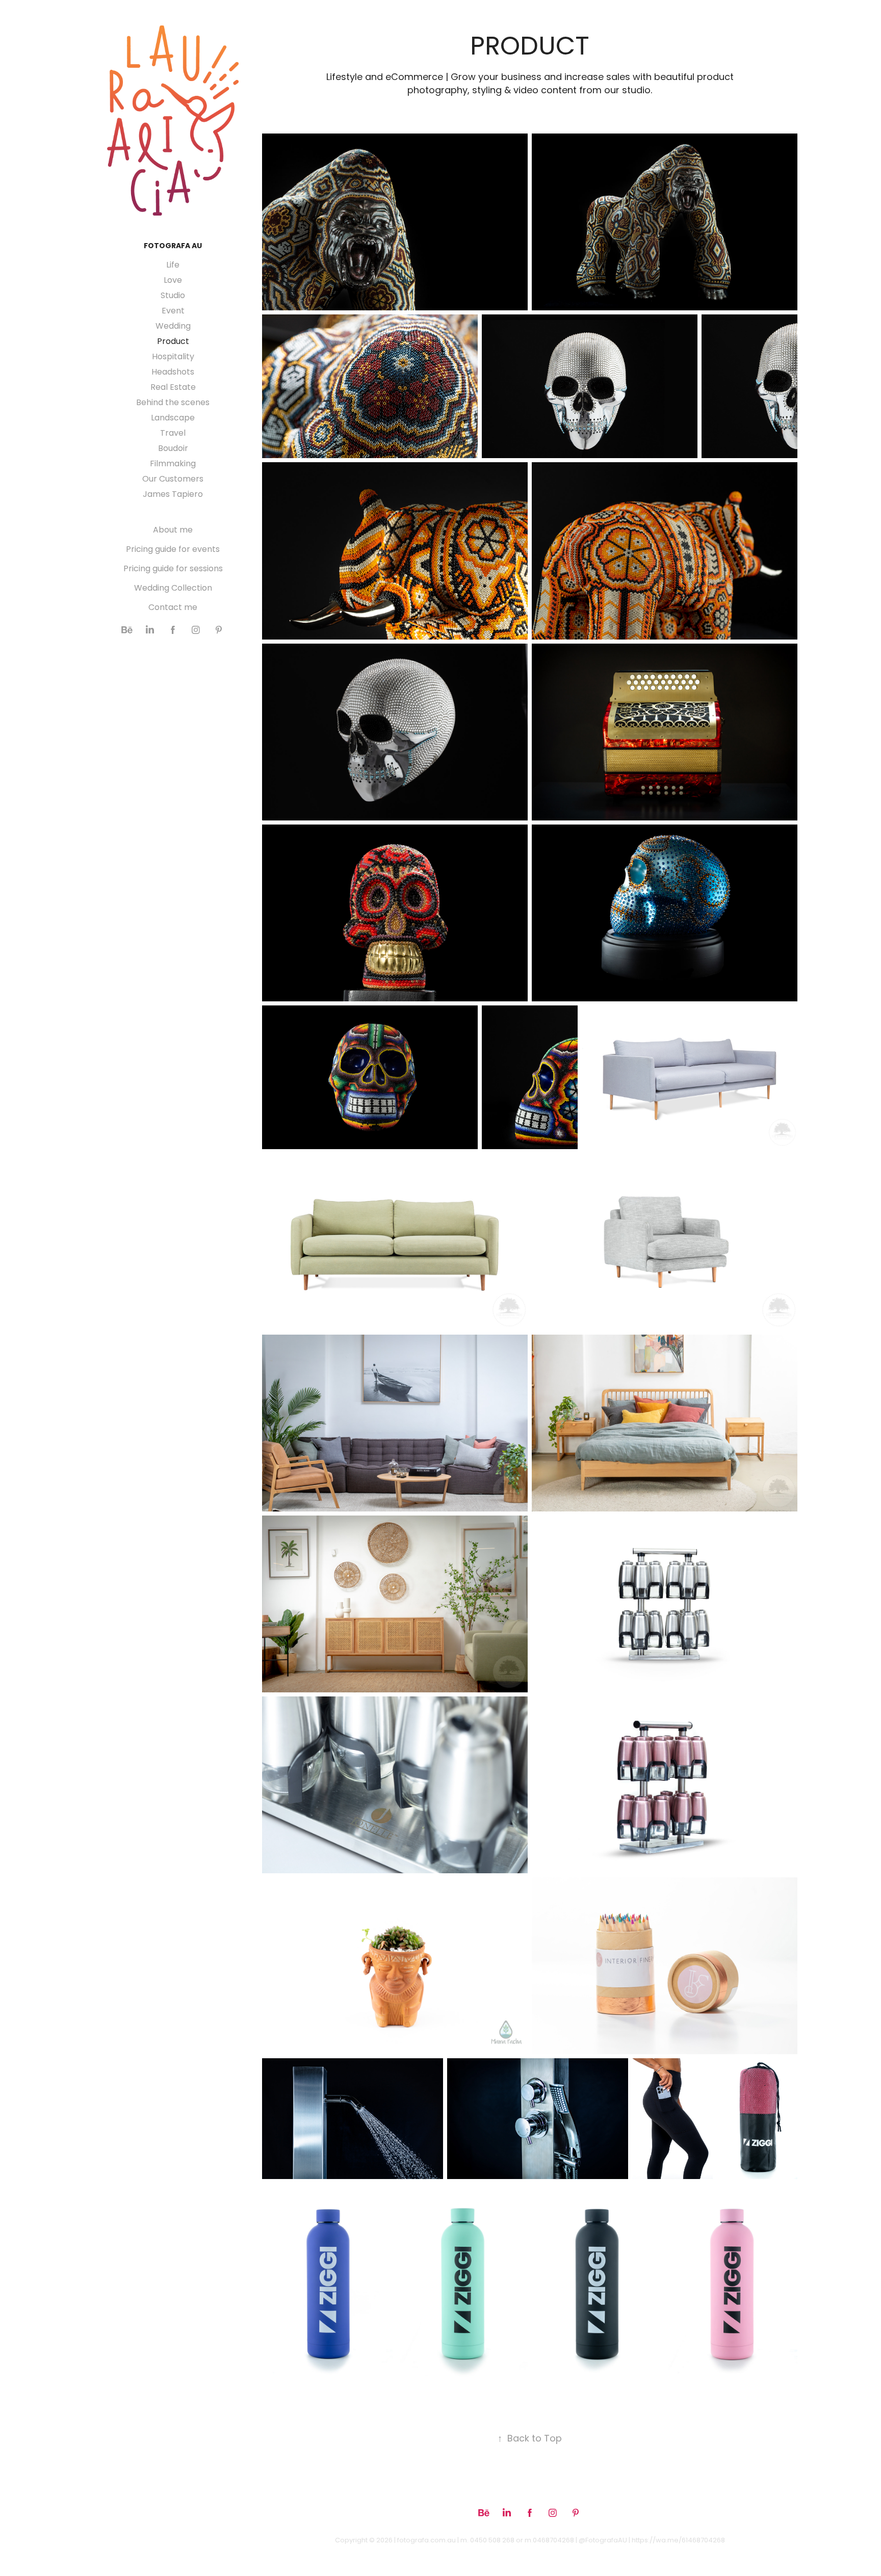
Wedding (173, 327)
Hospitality (173, 357)
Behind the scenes (173, 403)
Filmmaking (173, 464)
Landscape (173, 418)
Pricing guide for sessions (173, 569)
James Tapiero (173, 495)
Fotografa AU (173, 246)
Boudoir (173, 449)
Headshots (173, 373)
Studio (173, 296)
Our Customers (173, 480)
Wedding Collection (173, 589)
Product (173, 342)
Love (173, 281)
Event (173, 311)
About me (173, 530)
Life (173, 265)
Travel (173, 434)
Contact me (173, 608)
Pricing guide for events (173, 550)
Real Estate (173, 388)
